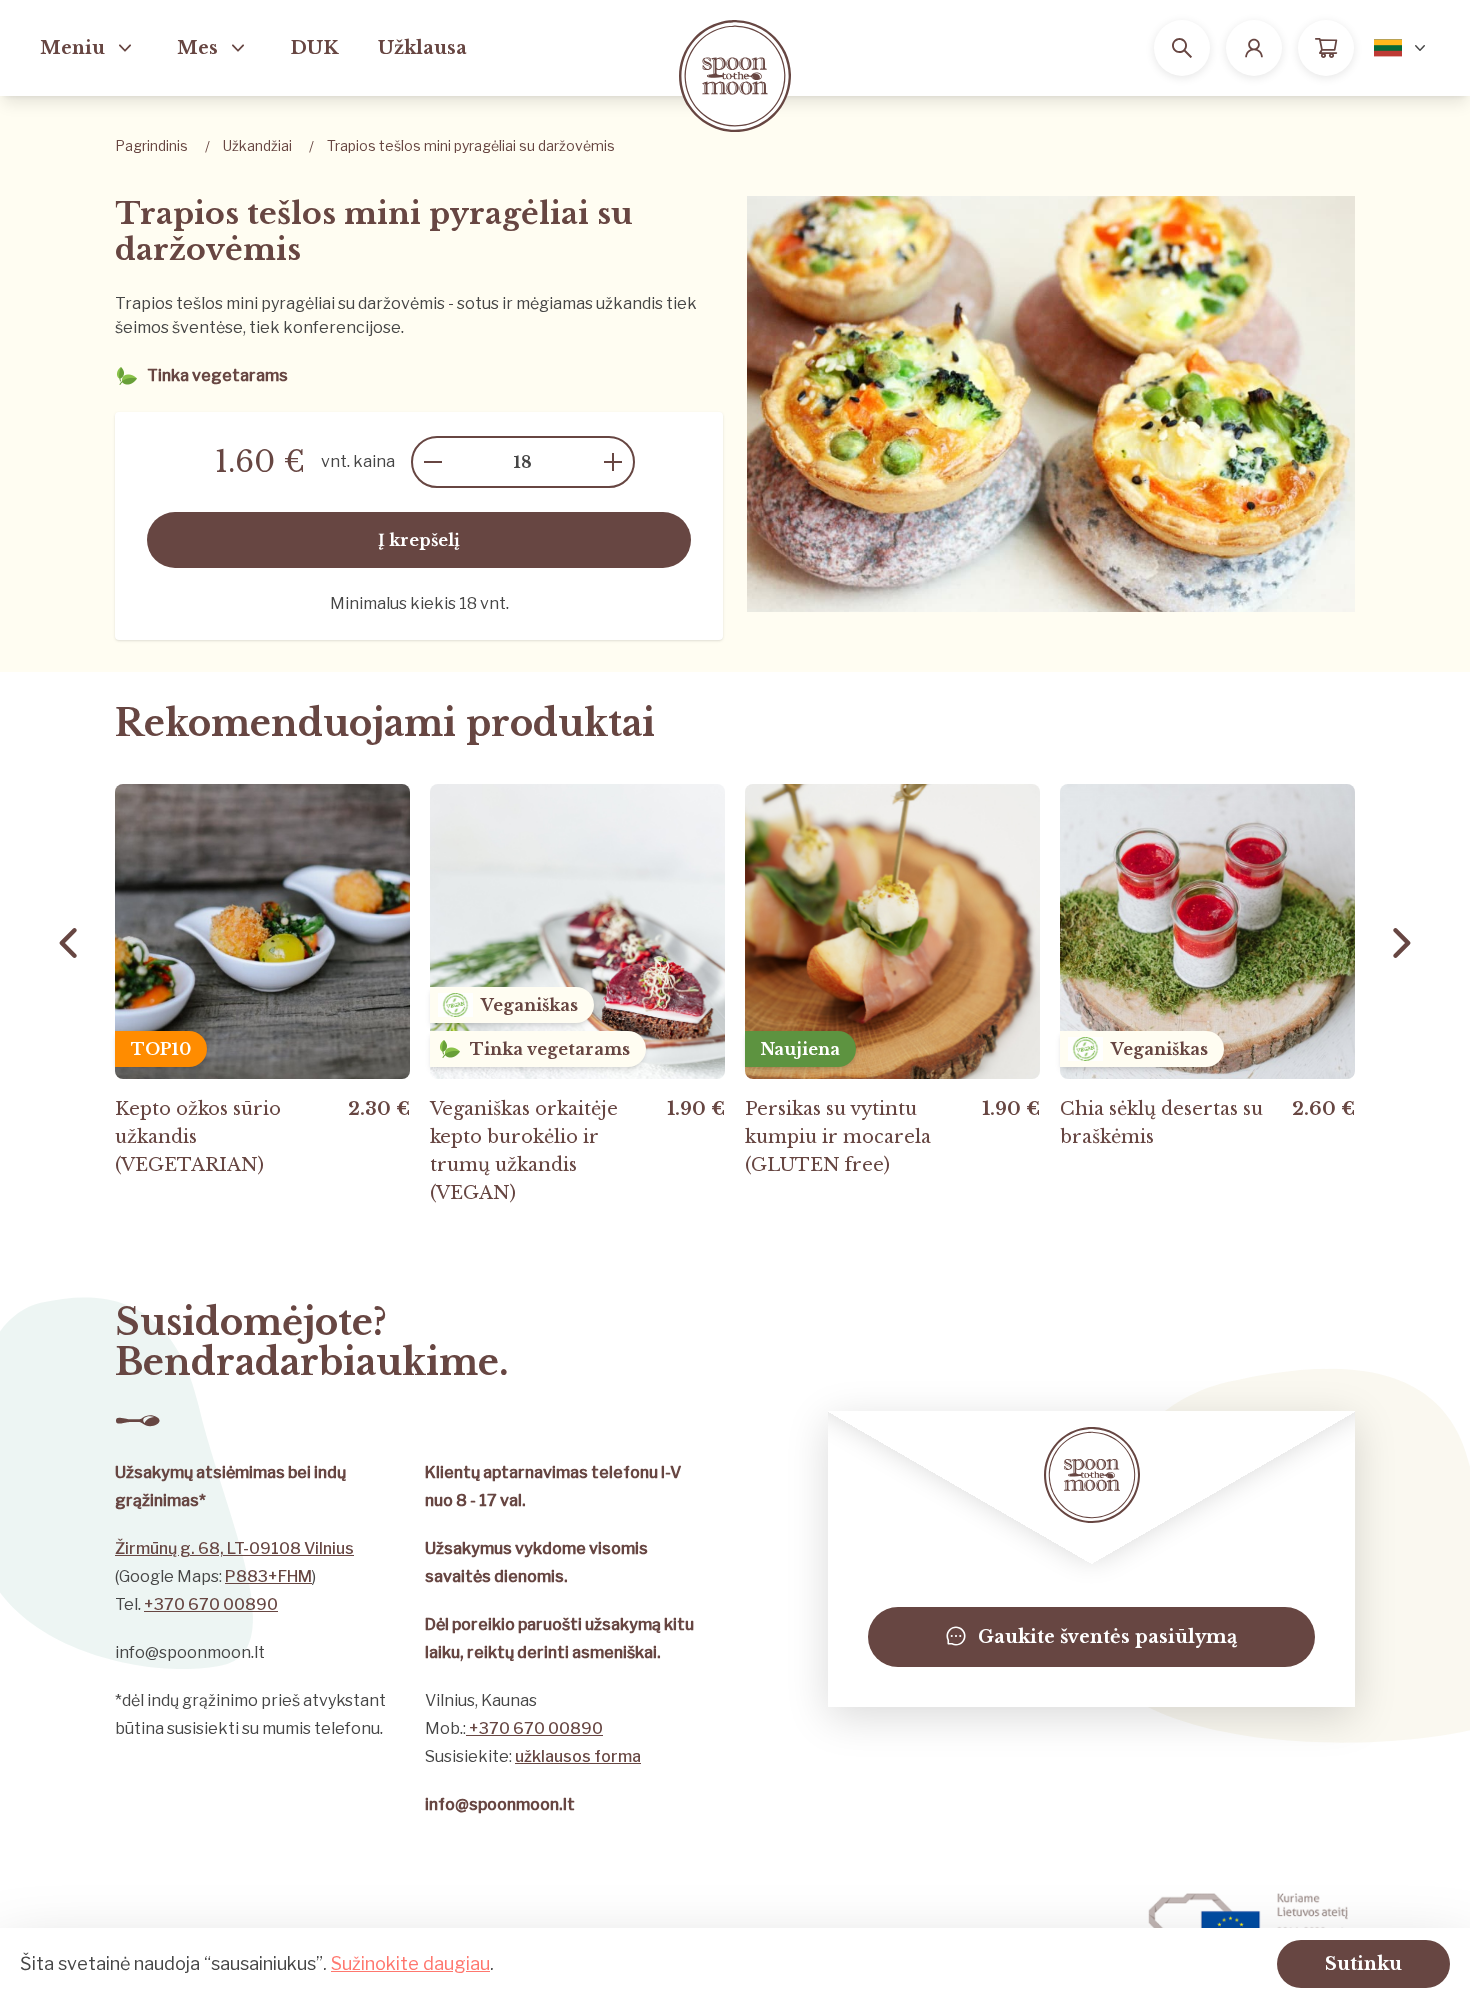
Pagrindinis (151, 145)
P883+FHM (268, 1576)
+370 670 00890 (211, 1604)
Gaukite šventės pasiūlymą (1107, 1637)
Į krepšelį (419, 540)
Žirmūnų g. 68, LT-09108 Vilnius (234, 1548)
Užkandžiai (257, 145)
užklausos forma (578, 1756)
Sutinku (1363, 1964)
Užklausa (422, 48)
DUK (314, 48)
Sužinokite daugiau (410, 1963)
